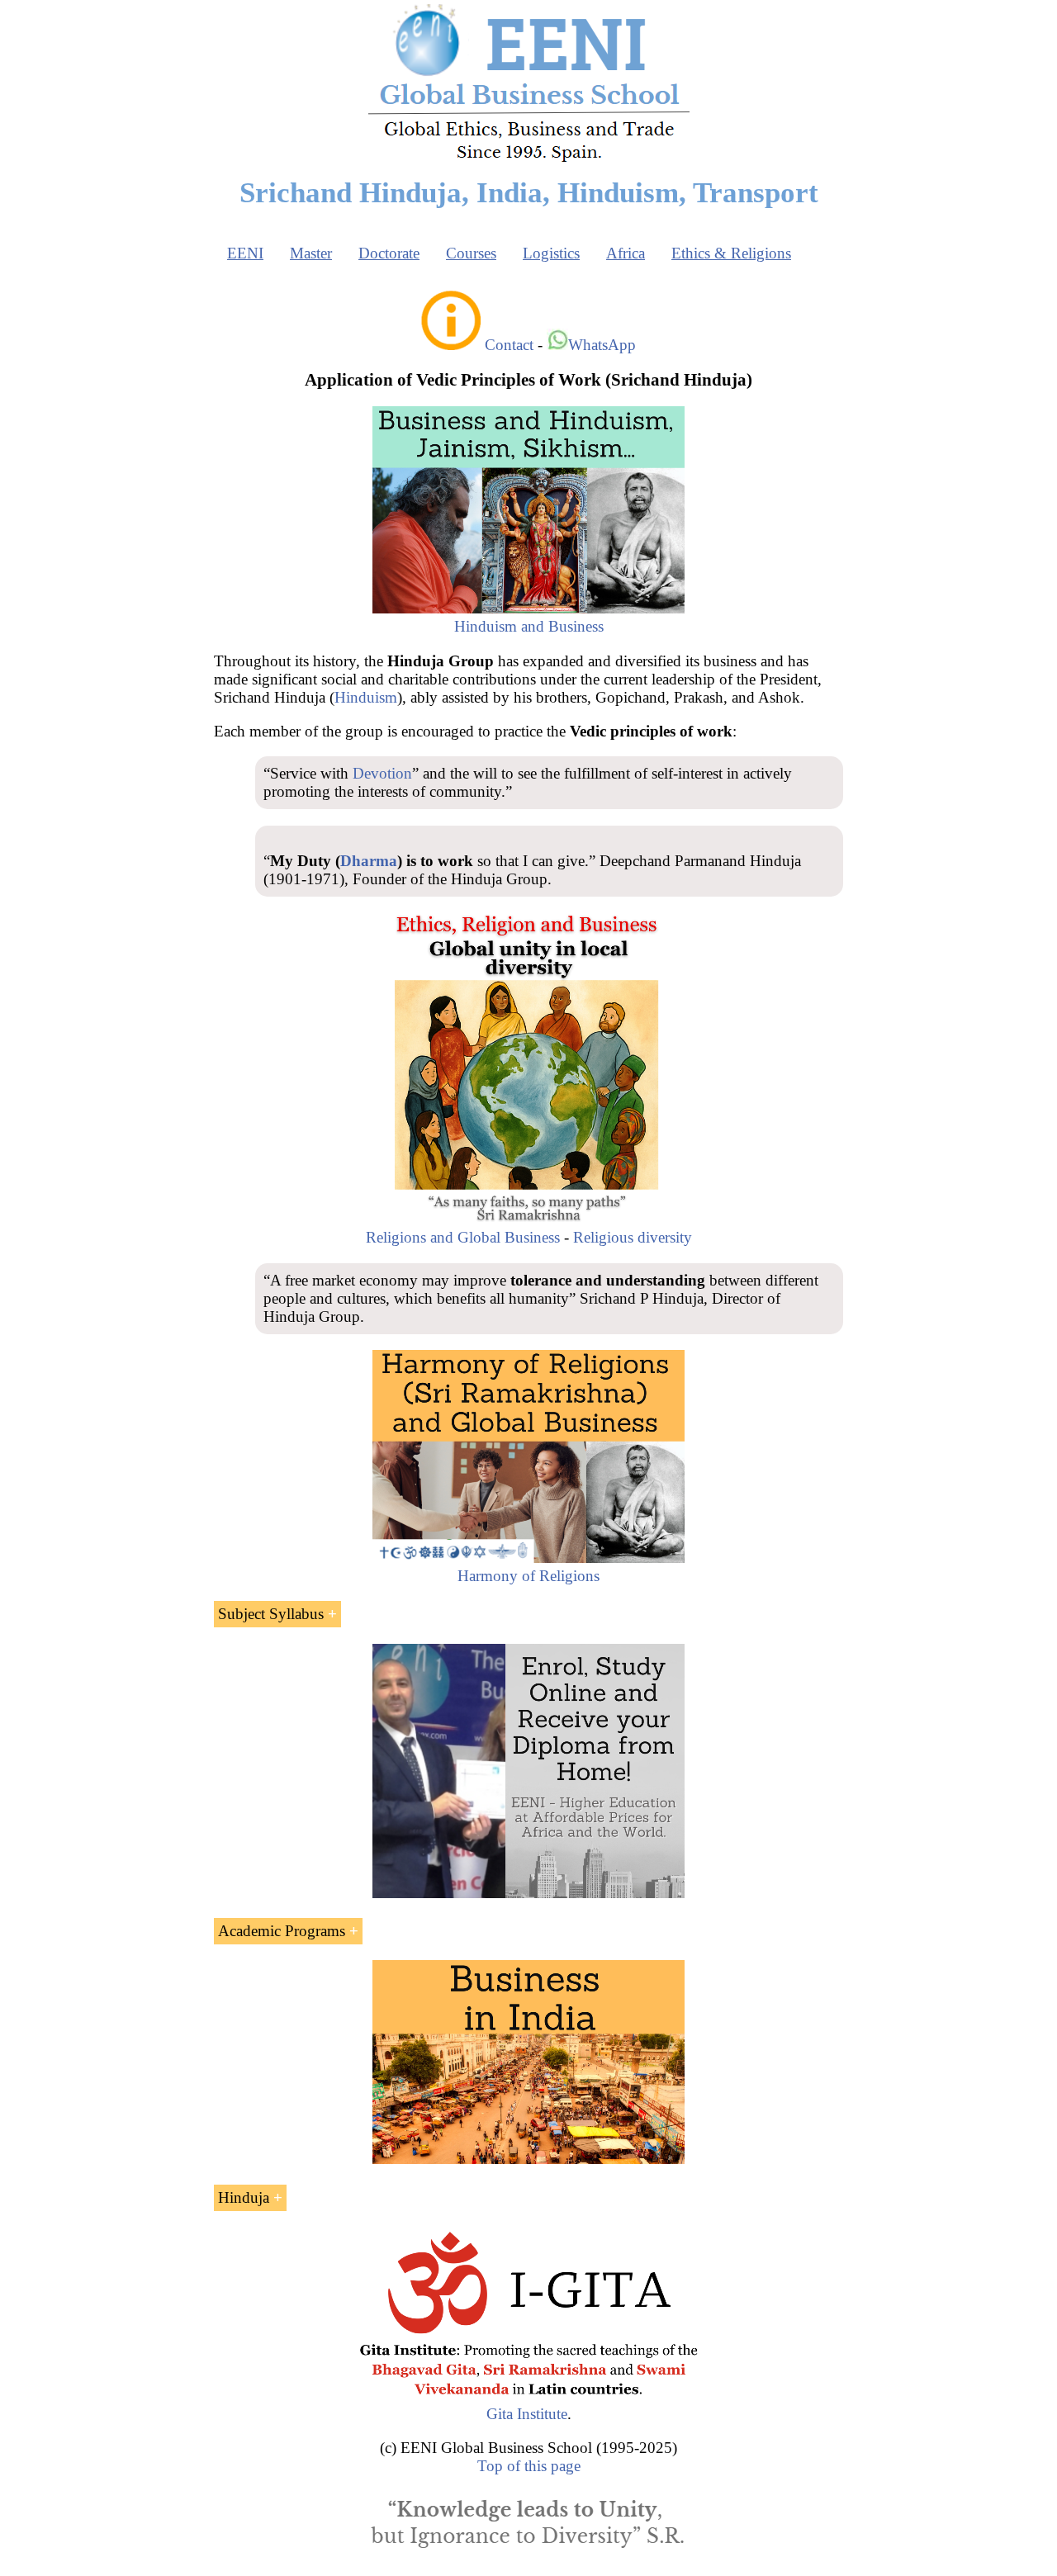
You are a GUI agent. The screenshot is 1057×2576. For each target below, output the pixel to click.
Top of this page (529, 2466)
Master (311, 253)
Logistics (551, 253)
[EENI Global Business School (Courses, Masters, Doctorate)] (529, 160)
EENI (245, 253)
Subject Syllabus (271, 1614)
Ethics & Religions (731, 253)
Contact (509, 345)
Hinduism (366, 697)
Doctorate (389, 253)
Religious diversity (633, 1237)
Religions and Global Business (463, 1237)
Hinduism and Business (529, 626)
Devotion (382, 773)
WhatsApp (602, 345)
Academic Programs (282, 1931)
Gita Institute (527, 2414)
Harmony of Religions (528, 1576)
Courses (471, 253)
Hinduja (244, 2197)
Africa (626, 253)
